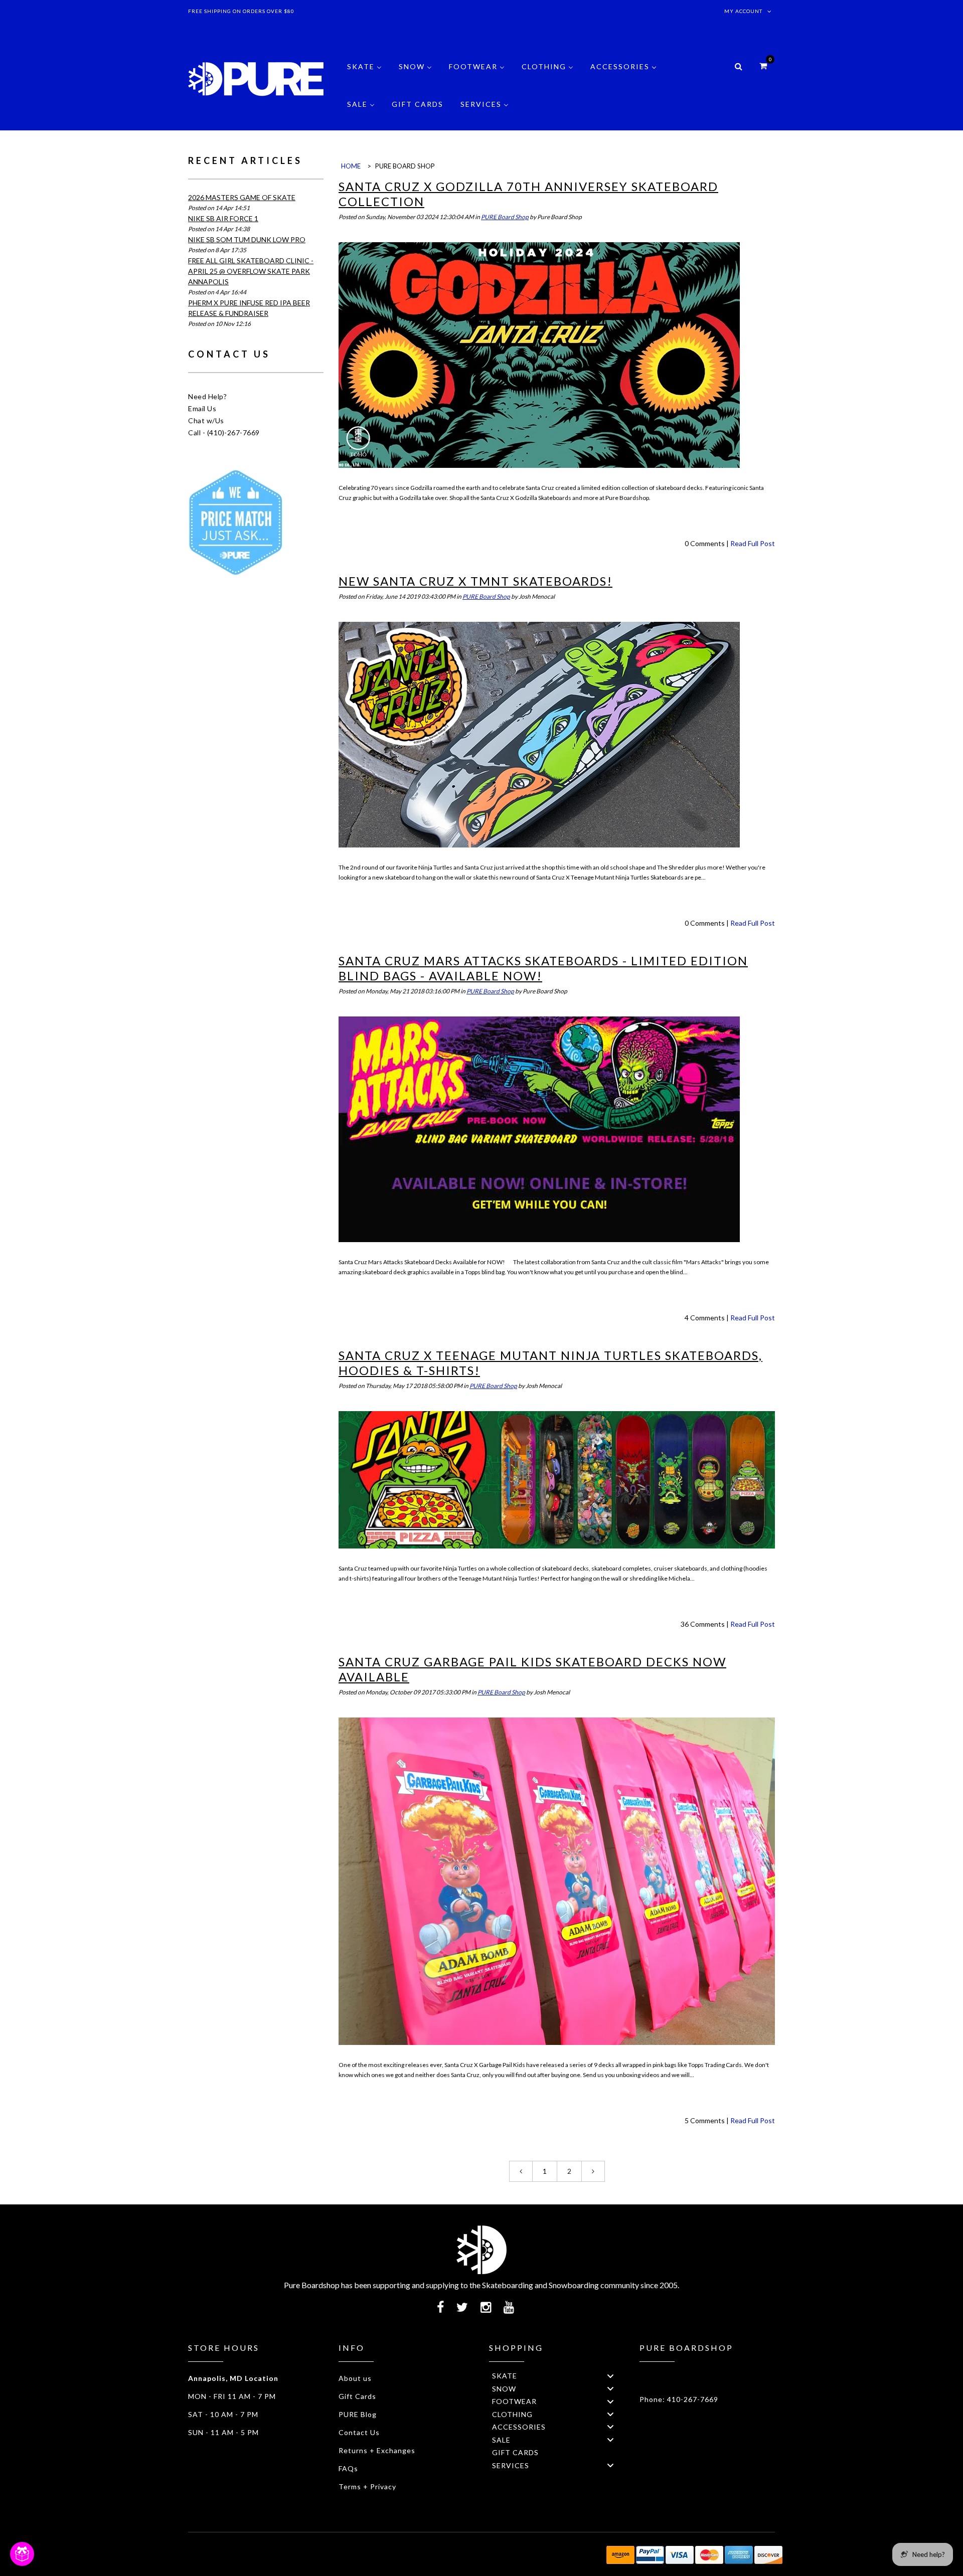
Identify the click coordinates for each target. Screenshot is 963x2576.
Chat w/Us (206, 420)
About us (355, 2378)
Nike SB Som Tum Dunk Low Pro (247, 239)
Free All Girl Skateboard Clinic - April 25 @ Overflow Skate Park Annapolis (251, 271)
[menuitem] (364, 74)
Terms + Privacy (367, 2486)
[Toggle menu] (610, 2376)
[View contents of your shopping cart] (763, 65)
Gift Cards (357, 2396)
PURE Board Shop (505, 217)
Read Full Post (753, 543)
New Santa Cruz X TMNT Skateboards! (475, 581)
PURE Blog (358, 2414)
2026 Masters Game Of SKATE (242, 197)
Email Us (202, 408)
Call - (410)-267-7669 (224, 433)
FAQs (348, 2468)
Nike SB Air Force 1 (223, 218)
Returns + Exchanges (377, 2450)
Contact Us (359, 2432)
